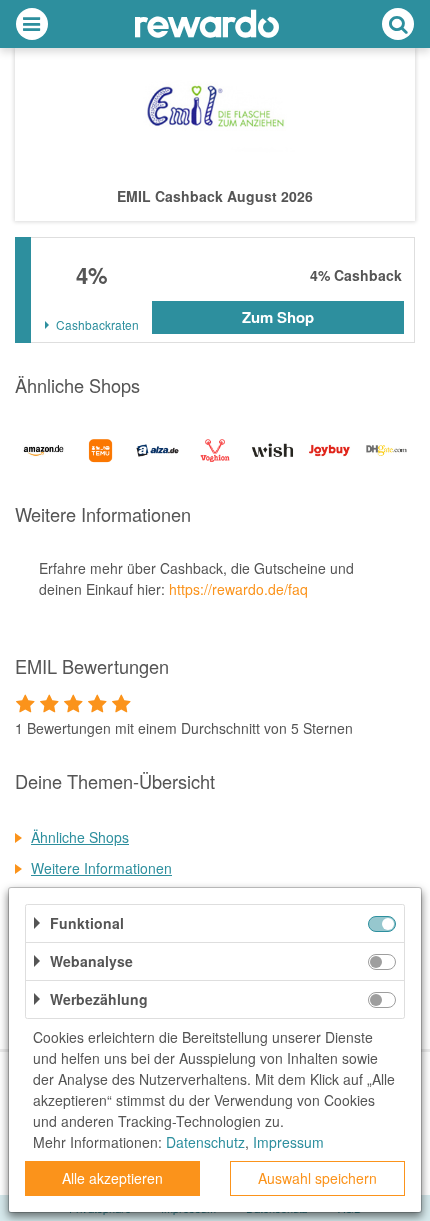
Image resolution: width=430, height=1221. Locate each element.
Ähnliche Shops (80, 837)
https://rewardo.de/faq (238, 589)
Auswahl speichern (317, 1178)
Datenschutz (205, 1142)
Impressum (288, 1142)
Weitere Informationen (101, 868)
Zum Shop (278, 317)
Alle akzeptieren (112, 1178)
